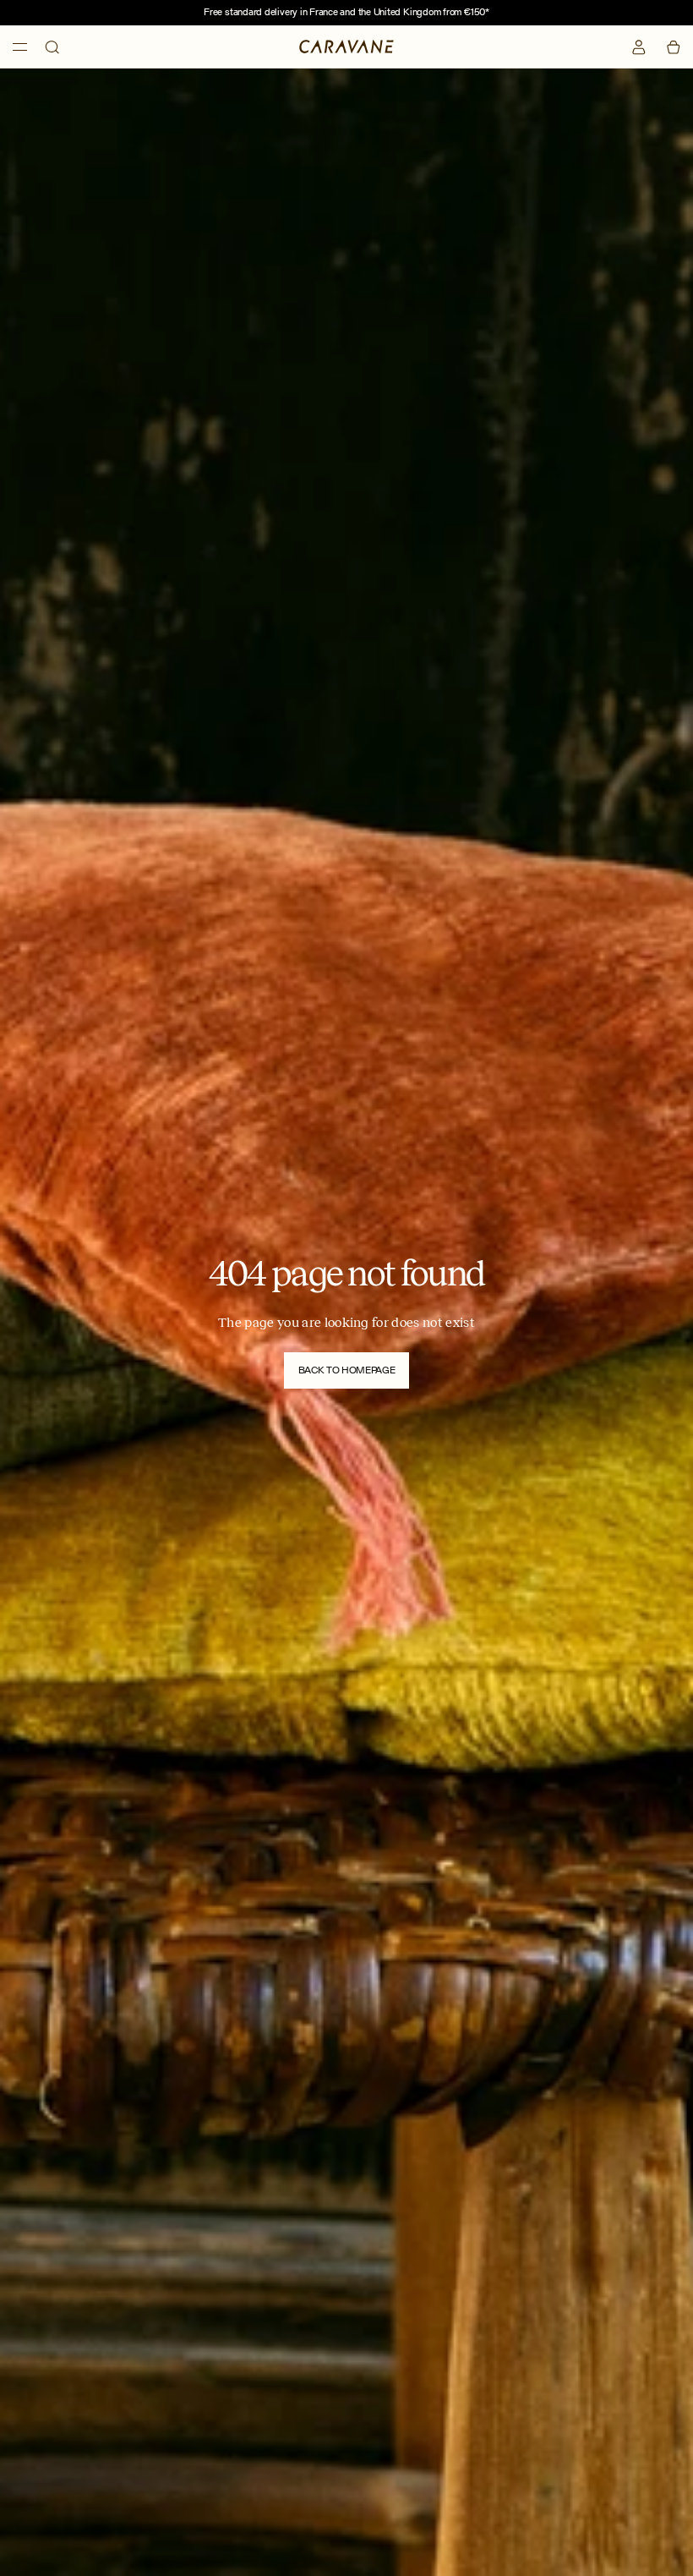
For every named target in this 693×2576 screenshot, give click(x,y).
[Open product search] (52, 47)
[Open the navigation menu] (20, 47)
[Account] (639, 47)
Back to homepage (347, 1370)
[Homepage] (346, 47)
